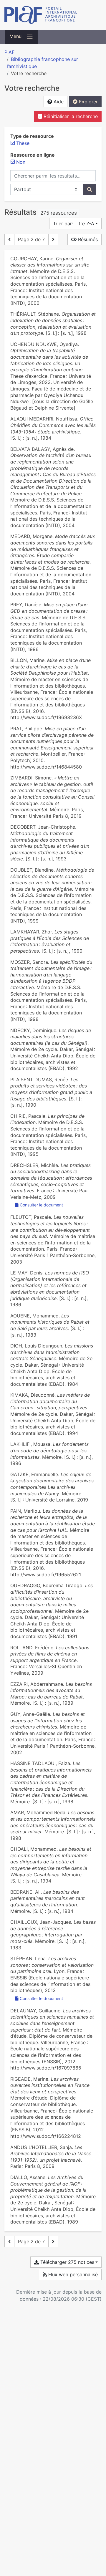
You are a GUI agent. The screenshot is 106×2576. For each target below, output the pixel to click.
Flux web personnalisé (72, 2274)
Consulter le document (41, 1205)
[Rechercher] (90, 189)
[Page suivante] (53, 239)
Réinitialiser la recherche (70, 116)
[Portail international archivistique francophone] (53, 15)
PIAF (9, 52)
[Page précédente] (9, 239)
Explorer (88, 102)
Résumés (87, 239)
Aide (58, 102)
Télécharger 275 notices (67, 2262)
